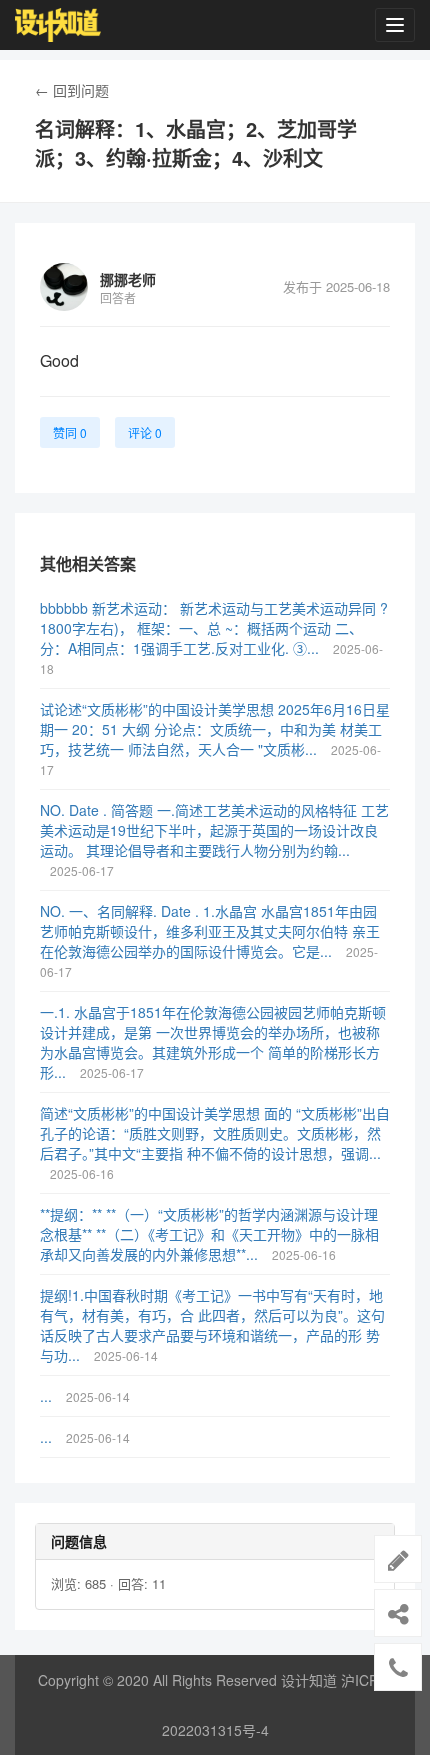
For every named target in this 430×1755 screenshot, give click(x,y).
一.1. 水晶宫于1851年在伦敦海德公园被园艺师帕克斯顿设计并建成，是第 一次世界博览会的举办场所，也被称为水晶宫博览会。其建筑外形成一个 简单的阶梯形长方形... (213, 1042)
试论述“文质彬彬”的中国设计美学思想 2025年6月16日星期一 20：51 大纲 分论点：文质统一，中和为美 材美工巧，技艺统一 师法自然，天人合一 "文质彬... (215, 729)
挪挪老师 (128, 279)
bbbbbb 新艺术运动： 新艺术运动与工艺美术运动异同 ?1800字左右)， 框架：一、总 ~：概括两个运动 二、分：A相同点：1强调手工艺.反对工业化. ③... (214, 628)
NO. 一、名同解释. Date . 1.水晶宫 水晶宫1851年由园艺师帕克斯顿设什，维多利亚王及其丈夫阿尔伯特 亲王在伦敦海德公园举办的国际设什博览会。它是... (210, 931)
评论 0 (145, 432)
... (48, 1396)
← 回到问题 (72, 90)
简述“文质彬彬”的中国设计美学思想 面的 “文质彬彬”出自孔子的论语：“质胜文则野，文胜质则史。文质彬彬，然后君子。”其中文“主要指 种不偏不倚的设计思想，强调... (215, 1133)
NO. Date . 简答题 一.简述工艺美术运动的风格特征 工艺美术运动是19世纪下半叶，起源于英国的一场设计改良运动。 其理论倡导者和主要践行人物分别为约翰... (214, 830)
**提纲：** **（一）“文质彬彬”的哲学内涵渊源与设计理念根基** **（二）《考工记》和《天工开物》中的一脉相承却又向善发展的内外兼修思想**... (209, 1234)
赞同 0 (70, 432)
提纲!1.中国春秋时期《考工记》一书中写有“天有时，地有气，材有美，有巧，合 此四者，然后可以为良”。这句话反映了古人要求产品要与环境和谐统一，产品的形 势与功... (212, 1325)
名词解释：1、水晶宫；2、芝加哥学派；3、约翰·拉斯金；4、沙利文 (196, 143)
